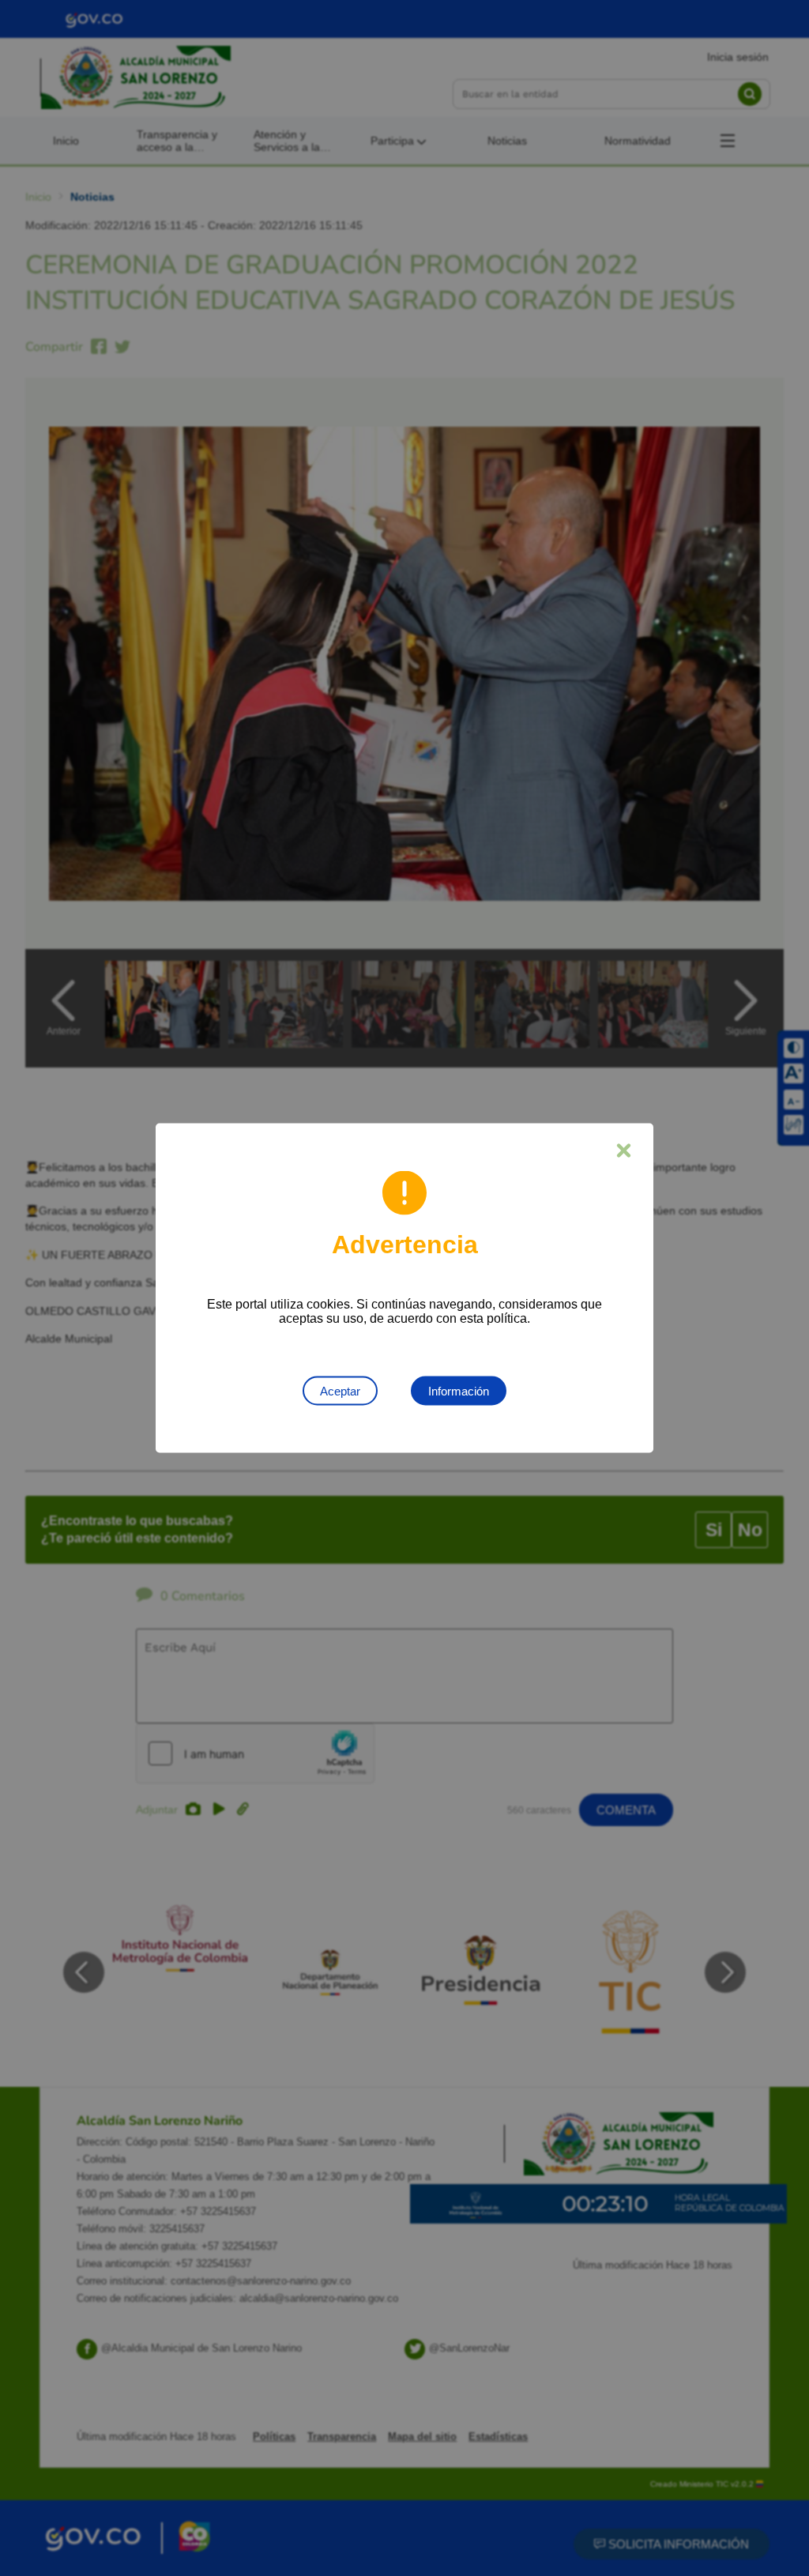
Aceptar (340, 1391)
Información (459, 1391)
